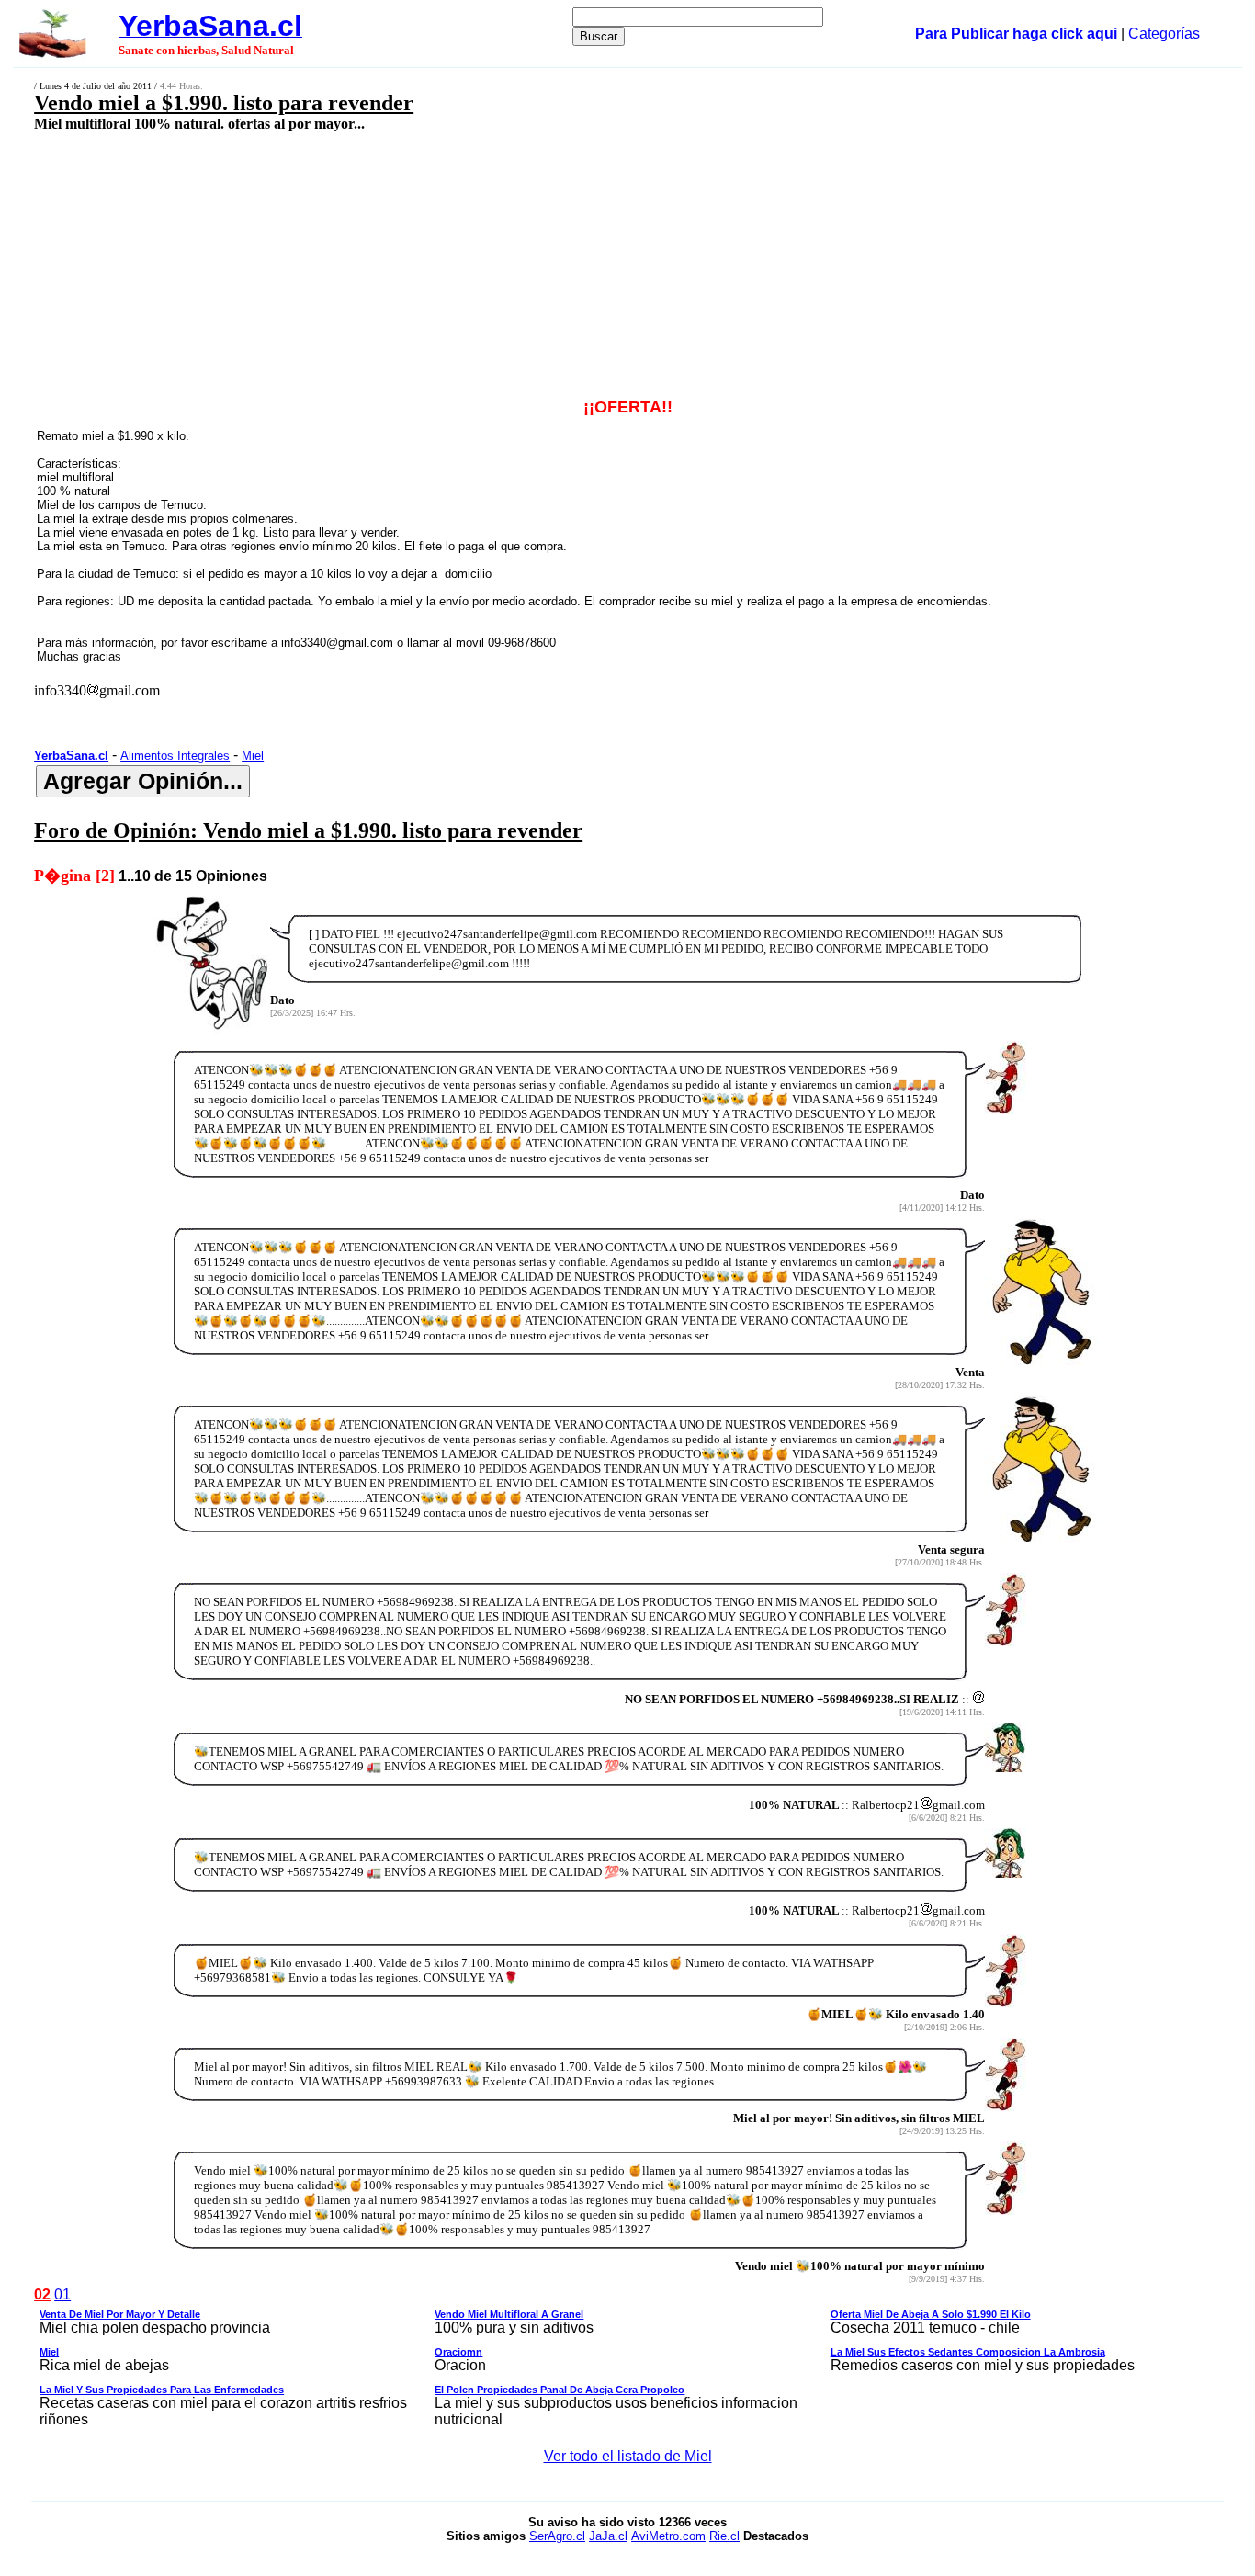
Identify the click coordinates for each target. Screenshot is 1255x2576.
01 (62, 2294)
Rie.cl (724, 2536)
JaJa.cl (608, 2536)
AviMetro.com (668, 2536)
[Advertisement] (512, 264)
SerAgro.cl (557, 2536)
